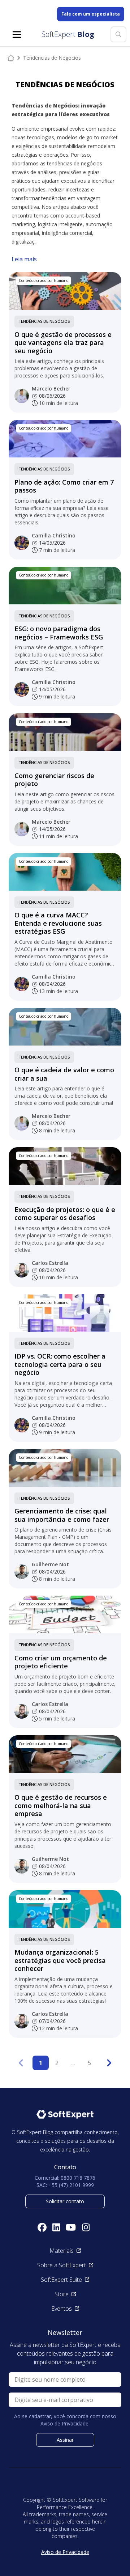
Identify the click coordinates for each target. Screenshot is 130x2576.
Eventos (62, 2309)
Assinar (65, 2440)
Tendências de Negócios (44, 321)
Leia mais (24, 259)
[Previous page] (21, 2063)
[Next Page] (109, 2063)
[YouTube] (71, 2227)
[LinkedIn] (56, 2227)
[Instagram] (86, 2227)
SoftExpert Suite (61, 2280)
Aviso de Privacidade (65, 2552)
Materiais (62, 2251)
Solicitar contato (65, 2201)
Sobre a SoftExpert (62, 2265)
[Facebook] (42, 2227)
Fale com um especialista (91, 14)
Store (62, 2294)
